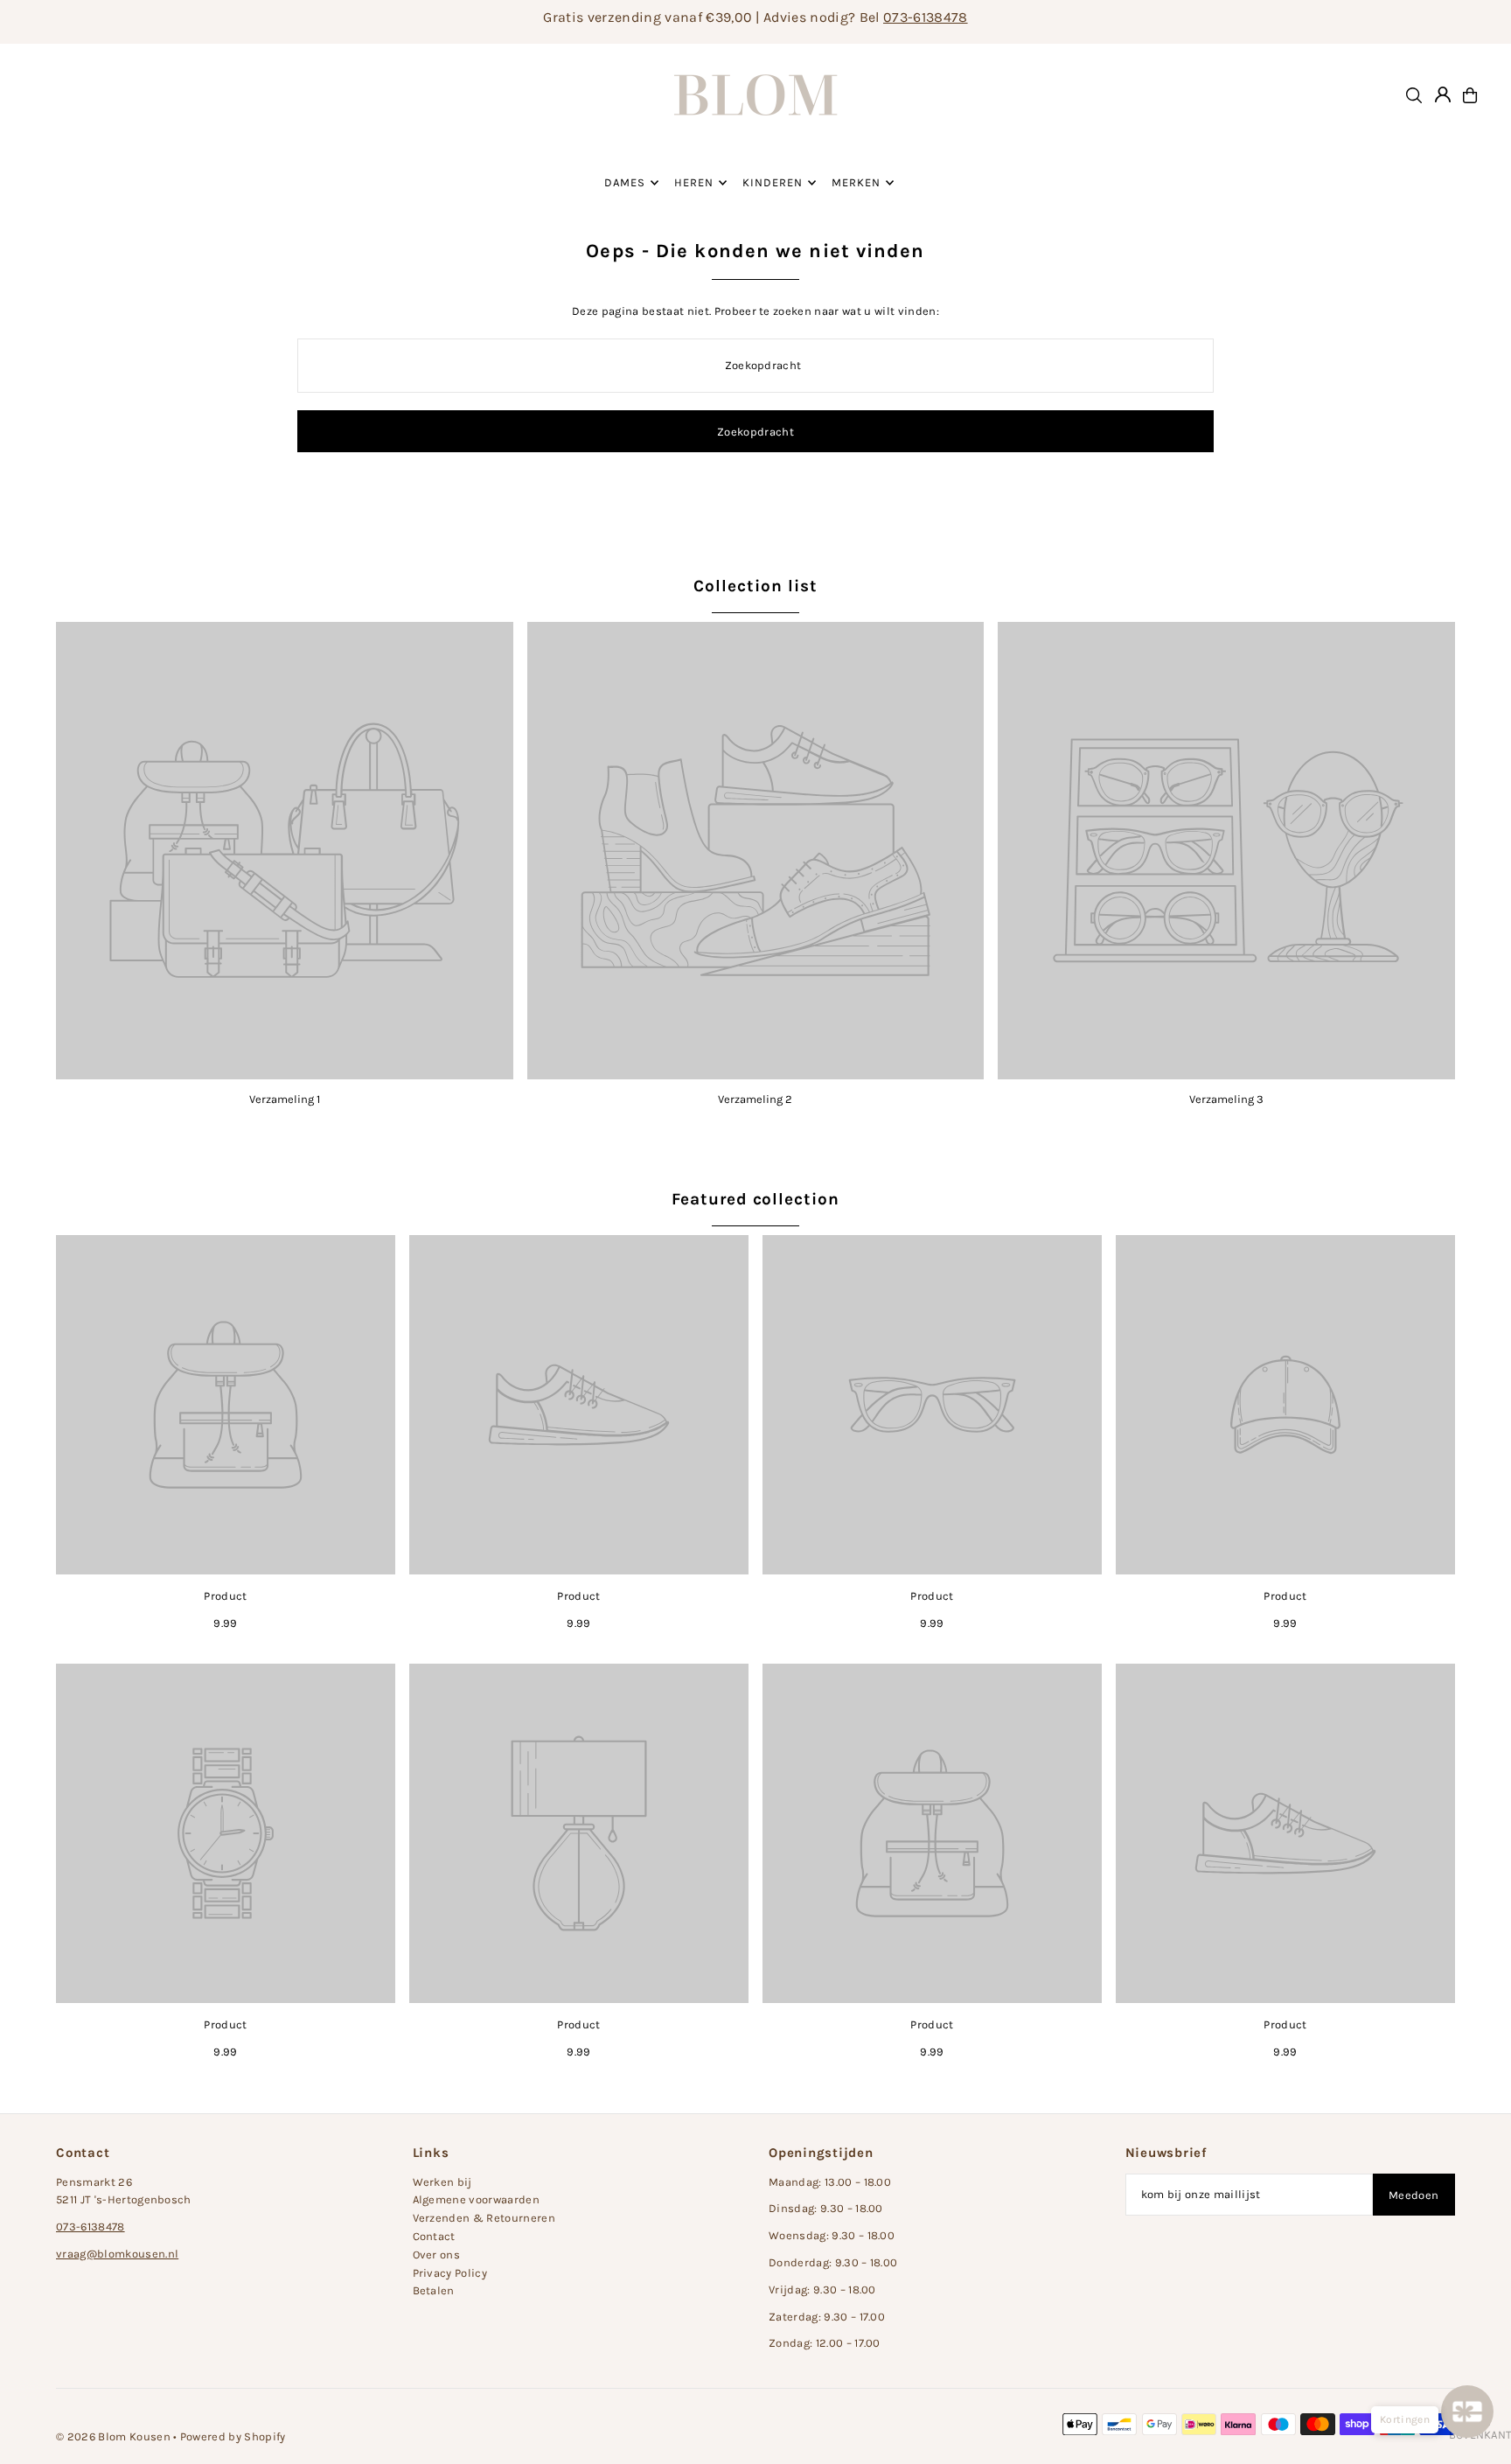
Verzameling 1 (285, 1099)
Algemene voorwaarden (477, 2199)
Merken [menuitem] (856, 182)
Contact (434, 2236)
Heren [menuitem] (694, 182)
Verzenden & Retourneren (484, 2218)
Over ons (437, 2255)
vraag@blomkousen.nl (117, 2254)
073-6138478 (926, 17)
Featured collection (755, 1199)
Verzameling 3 (1226, 1099)
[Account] (1443, 94)
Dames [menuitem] (625, 182)
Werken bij (442, 2182)
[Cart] (1470, 95)
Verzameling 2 (755, 1099)
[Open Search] (1414, 95)
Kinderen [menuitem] (773, 182)
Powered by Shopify (233, 2436)
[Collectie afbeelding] (285, 851)
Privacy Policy (450, 2273)
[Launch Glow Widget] (1467, 2412)
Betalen (434, 2290)
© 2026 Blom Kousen (113, 2436)
